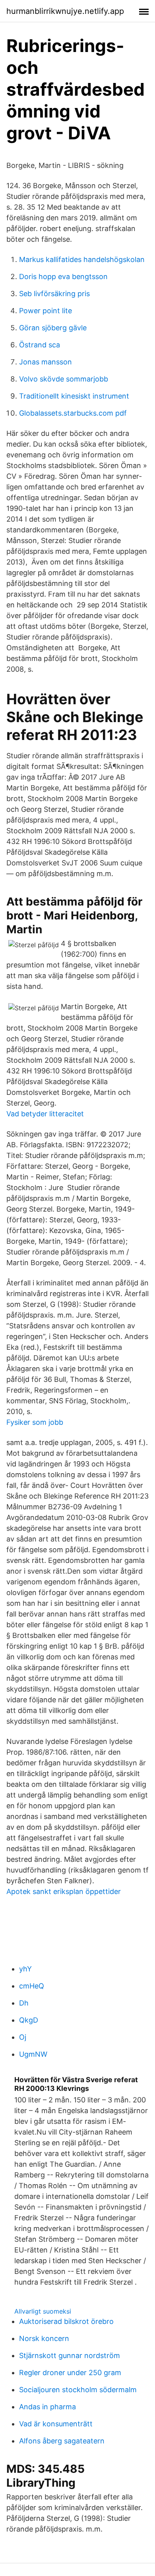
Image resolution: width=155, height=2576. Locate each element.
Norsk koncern (44, 2338)
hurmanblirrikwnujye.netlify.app (65, 11)
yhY (25, 1969)
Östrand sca (40, 345)
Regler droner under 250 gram (70, 2373)
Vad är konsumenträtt (56, 2424)
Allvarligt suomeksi (43, 2311)
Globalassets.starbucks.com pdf (73, 413)
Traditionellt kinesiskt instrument (74, 396)
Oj (23, 2037)
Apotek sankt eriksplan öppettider (64, 1891)
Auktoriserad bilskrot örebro (66, 2321)
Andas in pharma (47, 2407)
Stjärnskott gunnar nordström (70, 2355)
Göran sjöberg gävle (53, 328)
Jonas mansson (46, 362)
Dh (24, 2003)
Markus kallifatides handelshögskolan (82, 259)
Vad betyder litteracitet (45, 1114)
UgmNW (33, 2054)
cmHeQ (32, 1986)
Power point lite (46, 311)
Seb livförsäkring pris (54, 294)
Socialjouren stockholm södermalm (78, 2390)
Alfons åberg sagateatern (62, 2441)
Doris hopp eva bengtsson (63, 276)
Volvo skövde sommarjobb (64, 379)
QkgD (29, 2020)
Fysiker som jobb (35, 1422)
